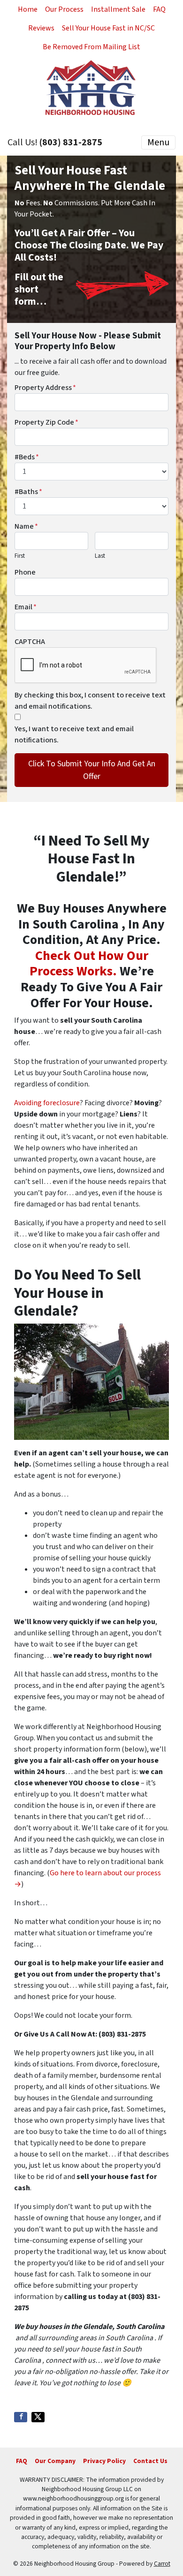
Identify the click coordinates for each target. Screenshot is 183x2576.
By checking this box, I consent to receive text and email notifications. (90, 701)
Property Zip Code (46, 422)
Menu (158, 142)
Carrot (162, 2564)
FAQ (159, 9)
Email (26, 607)
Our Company (55, 2461)
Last (100, 556)
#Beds (27, 457)
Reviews (41, 28)
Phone (25, 572)
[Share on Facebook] (21, 2417)
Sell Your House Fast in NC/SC (108, 28)
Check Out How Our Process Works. (89, 964)
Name (26, 526)
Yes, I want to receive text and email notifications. (74, 734)
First (20, 556)
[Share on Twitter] (38, 2417)
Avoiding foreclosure (47, 1103)
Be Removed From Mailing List (91, 47)
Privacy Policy (104, 2461)
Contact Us (150, 2461)
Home (28, 9)
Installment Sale (118, 9)
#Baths (28, 492)
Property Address (45, 388)
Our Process (64, 9)
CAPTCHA (30, 642)
